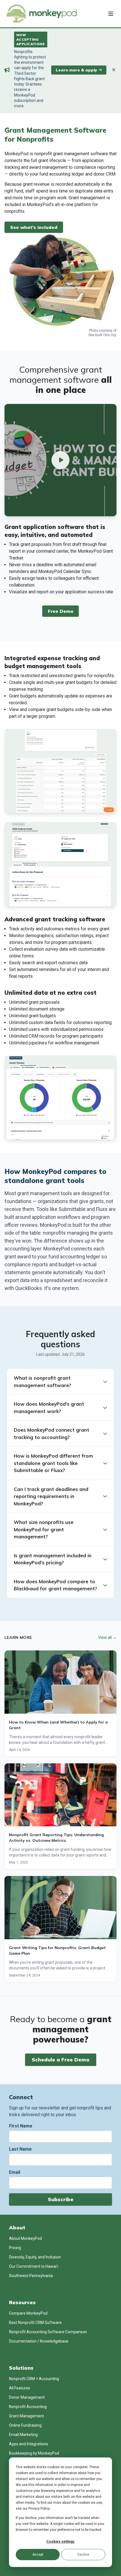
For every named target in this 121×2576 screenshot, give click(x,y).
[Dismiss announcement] (114, 70)
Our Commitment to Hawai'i (34, 2266)
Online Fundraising (25, 2425)
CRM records (42, 1036)
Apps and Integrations (29, 2444)
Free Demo (60, 611)
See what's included (34, 227)
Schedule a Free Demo (61, 2060)
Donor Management (27, 2397)
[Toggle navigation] (110, 14)
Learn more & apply (76, 70)
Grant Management (26, 2416)
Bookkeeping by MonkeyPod (34, 2453)
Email (15, 2172)
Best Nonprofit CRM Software (35, 2323)
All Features (20, 2388)
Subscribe (61, 2199)
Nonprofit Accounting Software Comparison (48, 2332)
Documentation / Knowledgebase (39, 2341)
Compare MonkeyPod (28, 2313)
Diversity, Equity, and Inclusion (35, 2257)
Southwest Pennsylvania (31, 2276)
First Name (21, 2126)
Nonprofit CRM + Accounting (34, 2379)
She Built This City (102, 335)
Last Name (20, 2149)
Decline (83, 2555)
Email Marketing (23, 2435)
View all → (107, 1637)
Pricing (15, 2248)
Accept (38, 2555)
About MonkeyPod (25, 2238)
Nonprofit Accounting (28, 2407)
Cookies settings (60, 2542)
